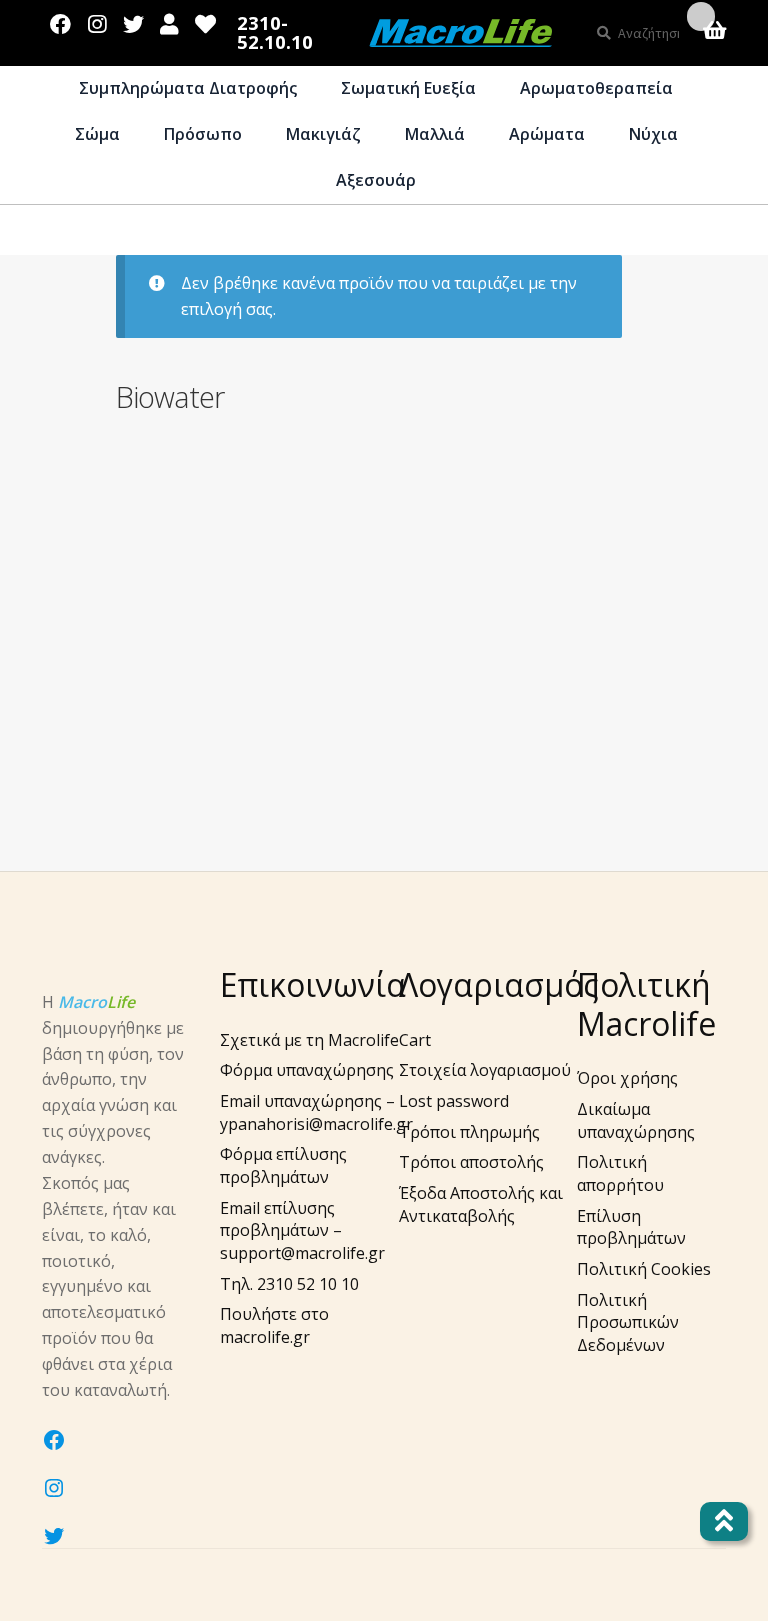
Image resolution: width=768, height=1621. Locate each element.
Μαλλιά (435, 134)
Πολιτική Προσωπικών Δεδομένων (628, 1322)
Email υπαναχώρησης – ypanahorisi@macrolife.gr (316, 1112)
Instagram (97, 20)
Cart (415, 1040)
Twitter (133, 20)
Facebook (61, 20)
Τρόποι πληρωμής (469, 1132)
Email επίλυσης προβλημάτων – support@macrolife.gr (302, 1230)
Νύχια (653, 134)
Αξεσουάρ (376, 180)
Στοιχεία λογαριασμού (485, 1070)
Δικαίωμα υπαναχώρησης (636, 1120)
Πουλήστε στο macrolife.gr (274, 1325)
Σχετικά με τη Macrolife (309, 1040)
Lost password (454, 1101)
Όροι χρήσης (627, 1078)
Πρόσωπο (203, 134)
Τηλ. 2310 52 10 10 (289, 1284)
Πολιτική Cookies (644, 1269)
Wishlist (206, 20)
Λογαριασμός (169, 20)
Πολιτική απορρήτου (620, 1173)
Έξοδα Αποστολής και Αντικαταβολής (481, 1204)
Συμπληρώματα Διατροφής (188, 88)
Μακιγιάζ (323, 134)
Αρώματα (547, 134)
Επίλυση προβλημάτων (631, 1227)
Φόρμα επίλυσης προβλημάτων (283, 1165)
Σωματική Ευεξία (408, 88)
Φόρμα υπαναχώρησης (307, 1070)
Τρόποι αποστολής (471, 1162)
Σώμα (97, 134)
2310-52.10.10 (275, 32)
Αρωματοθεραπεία (596, 88)
